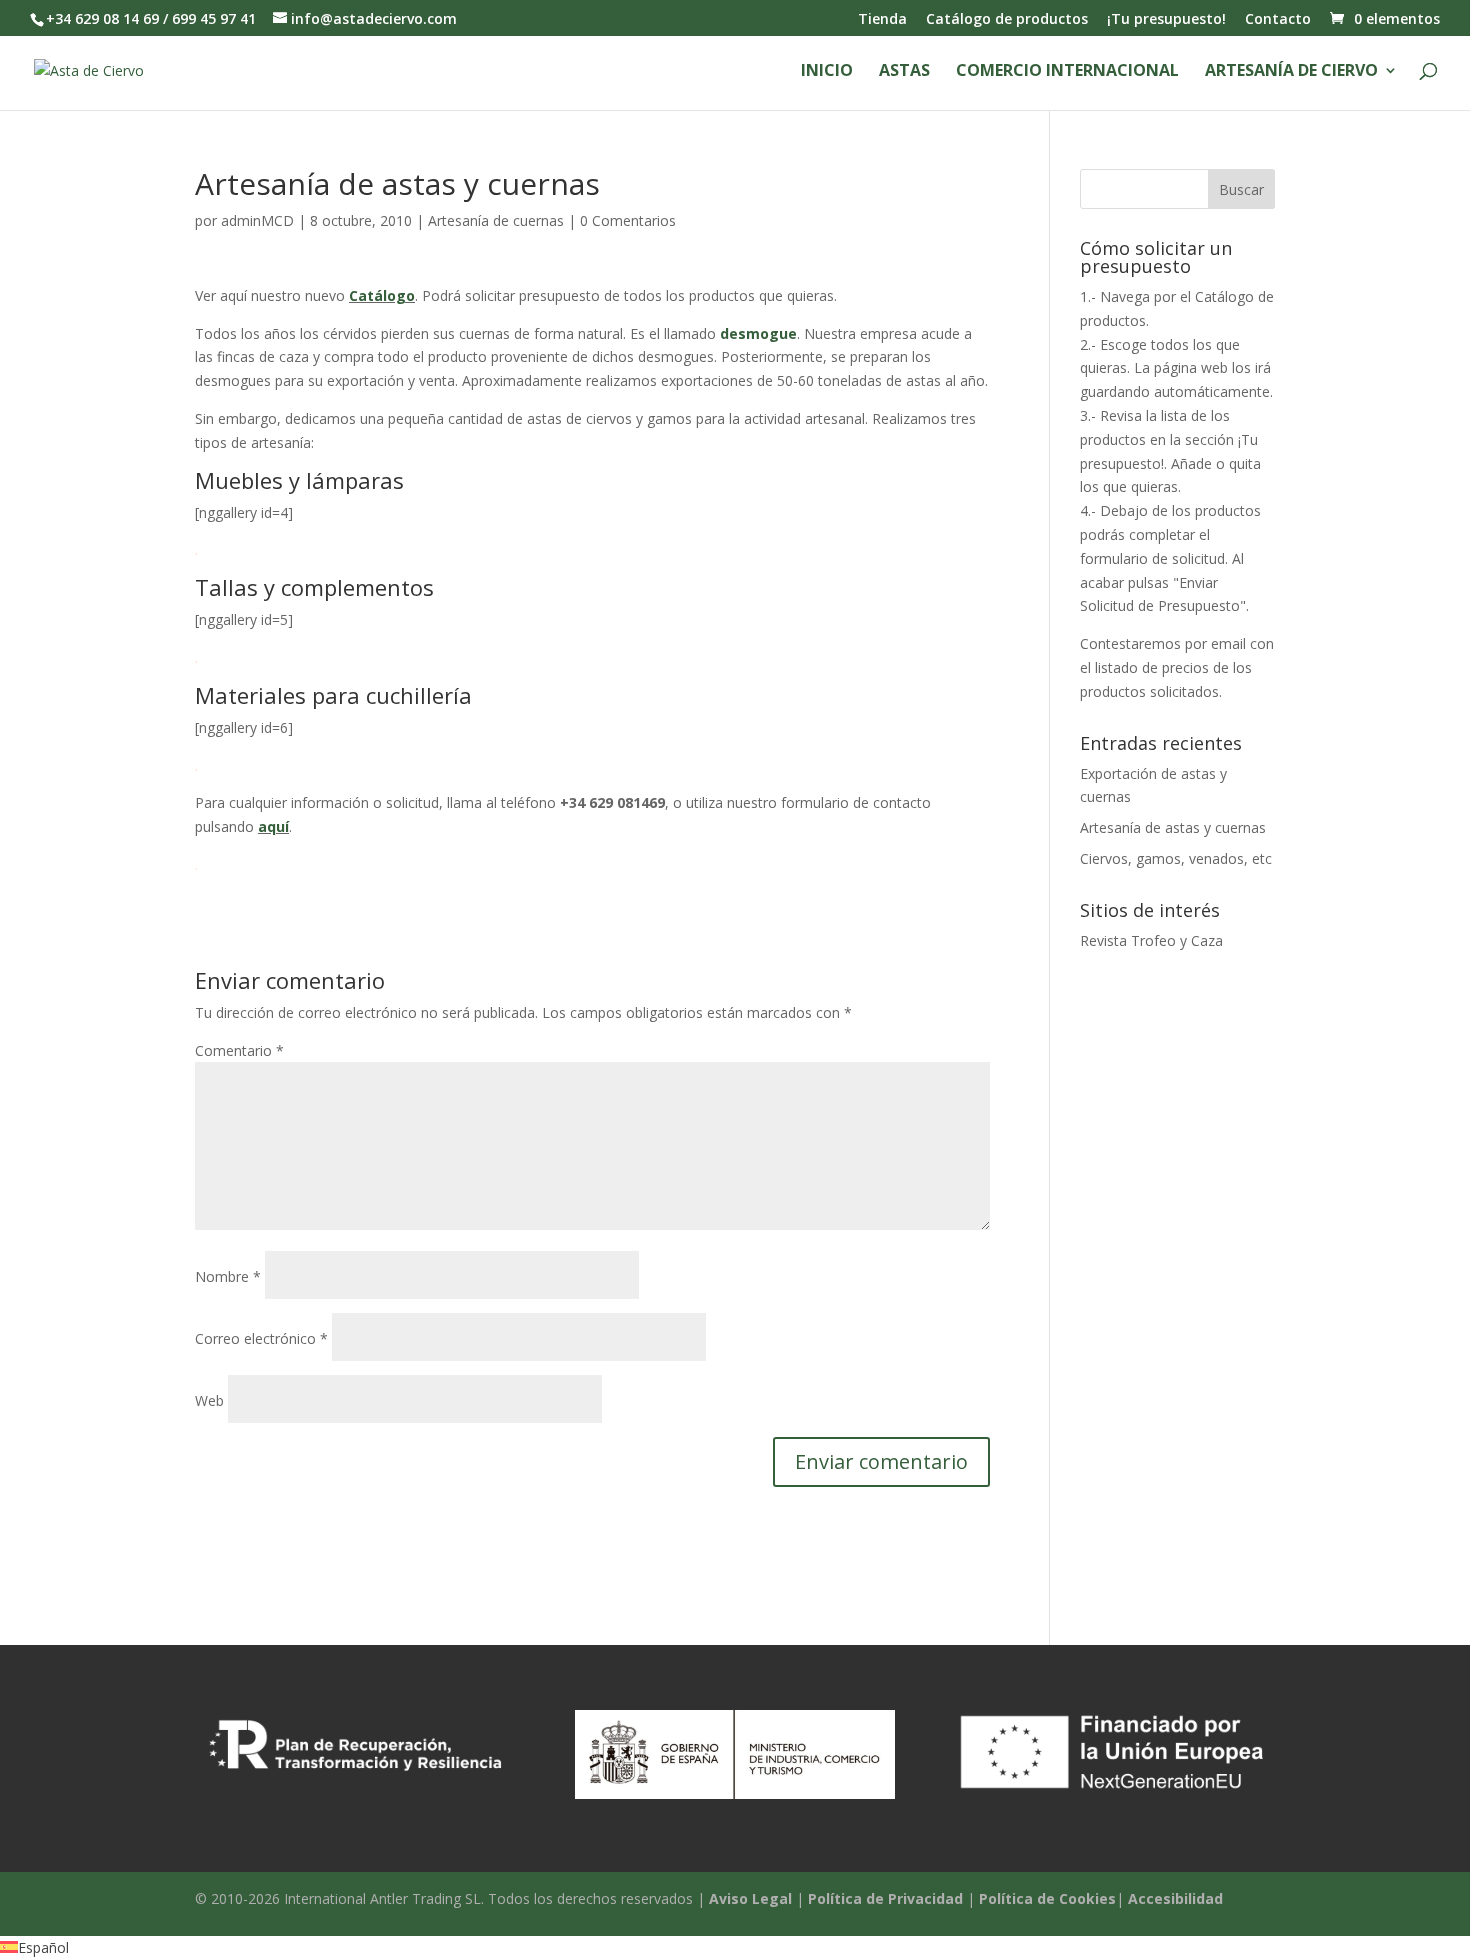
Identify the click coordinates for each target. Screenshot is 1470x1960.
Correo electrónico (261, 1338)
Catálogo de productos (1007, 20)
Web (209, 1400)
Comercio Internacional (1067, 72)
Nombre (228, 1276)
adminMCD (257, 220)
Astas (904, 72)
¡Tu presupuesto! (1166, 20)
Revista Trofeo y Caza (1151, 940)
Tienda (882, 20)
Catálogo (382, 295)
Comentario (239, 1050)
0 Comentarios (628, 220)
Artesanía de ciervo (1291, 72)
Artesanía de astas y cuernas (1173, 827)
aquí (273, 826)
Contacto (1278, 20)
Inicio (827, 72)
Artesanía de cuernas (496, 220)
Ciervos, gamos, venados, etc (1176, 858)
